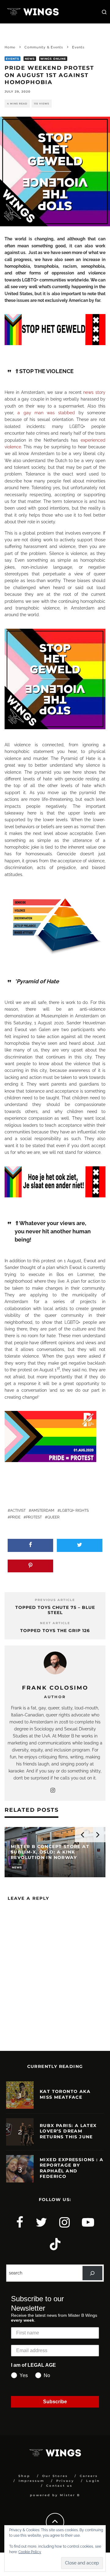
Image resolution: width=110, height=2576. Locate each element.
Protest (34, 1517)
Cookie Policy (30, 2552)
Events (13, 59)
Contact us (59, 2486)
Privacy (65, 2481)
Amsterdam (43, 1511)
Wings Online (53, 59)
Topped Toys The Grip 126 (55, 1631)
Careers (89, 2476)
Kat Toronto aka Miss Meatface (65, 2094)
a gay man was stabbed (46, 413)
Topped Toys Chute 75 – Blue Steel (55, 1610)
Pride (15, 1517)
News (30, 59)
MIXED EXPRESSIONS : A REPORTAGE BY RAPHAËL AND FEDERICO (71, 2168)
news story (94, 392)
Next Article (55, 1623)
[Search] (92, 2273)
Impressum (31, 2481)
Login (93, 2481)
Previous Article (55, 1600)
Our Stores (55, 2476)
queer (53, 1517)
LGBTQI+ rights (74, 1511)
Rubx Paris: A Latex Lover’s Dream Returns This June (68, 2131)
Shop (24, 2476)
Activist (18, 1511)
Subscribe (55, 2402)
